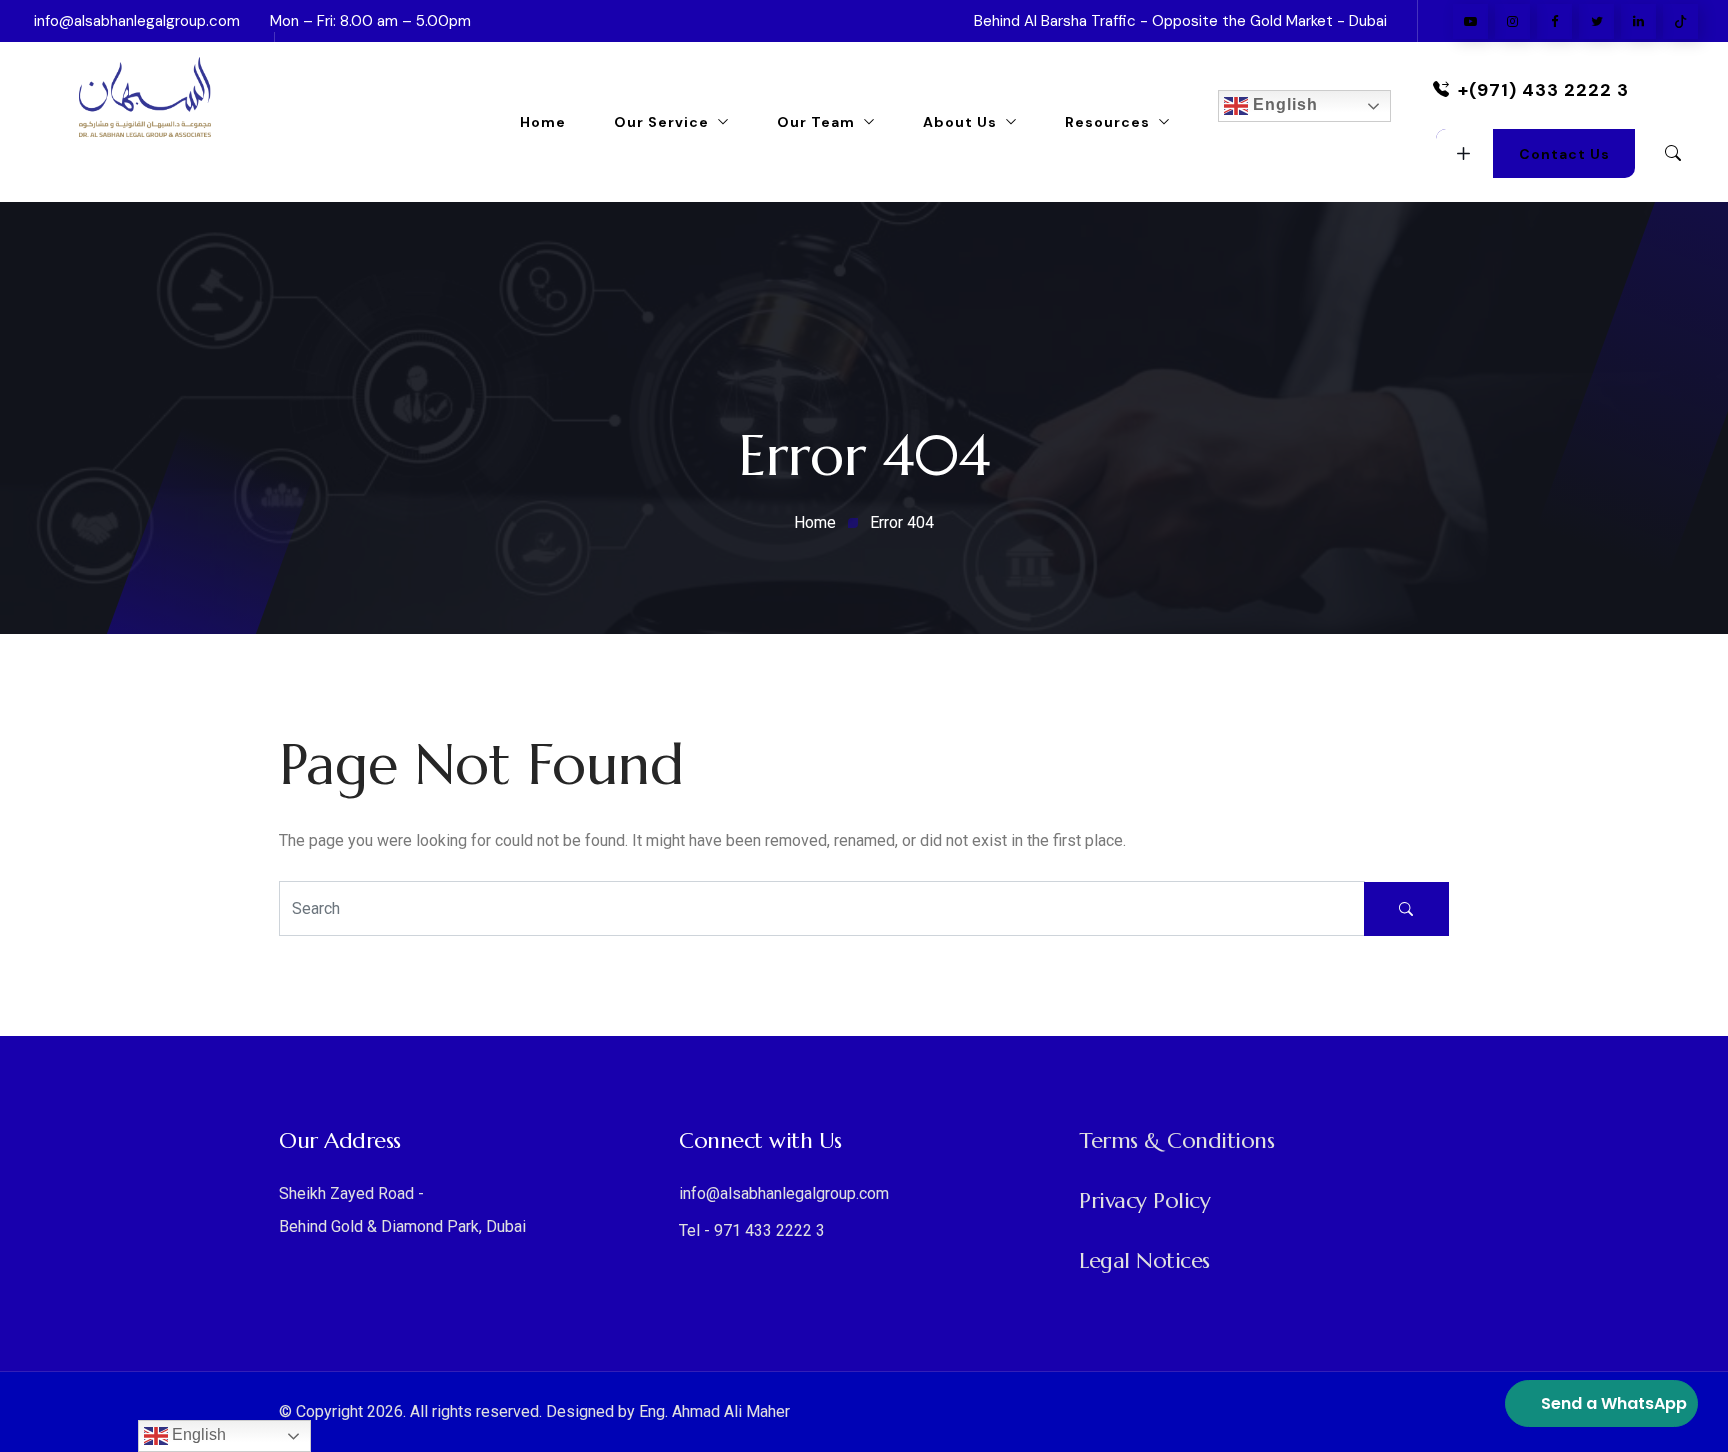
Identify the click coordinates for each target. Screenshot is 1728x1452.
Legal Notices (1144, 1260)
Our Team (816, 122)
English (1283, 104)
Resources (1107, 122)
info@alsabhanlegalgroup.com (137, 21)
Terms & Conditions (1176, 1140)
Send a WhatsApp (1614, 1403)
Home (543, 122)
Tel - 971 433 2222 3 (752, 1230)
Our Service (661, 122)
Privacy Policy (1144, 1200)
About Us (960, 122)
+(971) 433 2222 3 (1543, 90)
